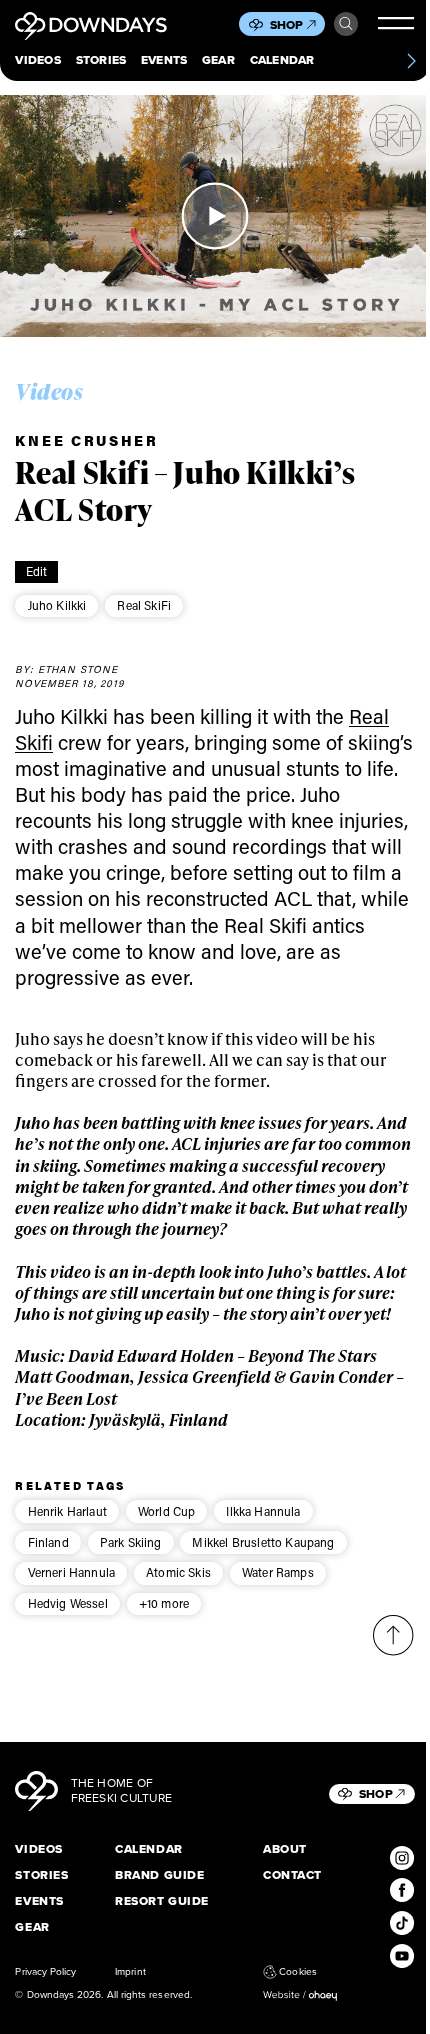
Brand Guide (159, 1876)
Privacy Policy (45, 1972)
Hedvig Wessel (68, 1603)
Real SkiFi (144, 605)
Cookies (297, 1972)
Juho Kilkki (57, 605)
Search (346, 24)
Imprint (130, 1972)
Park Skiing (131, 1542)
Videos (37, 61)
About (285, 1850)
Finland (48, 1542)
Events (164, 61)
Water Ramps (278, 1572)
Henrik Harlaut (67, 1511)
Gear (218, 61)
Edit (37, 571)
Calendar (282, 61)
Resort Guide (162, 1902)
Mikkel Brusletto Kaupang (263, 1542)
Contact (292, 1876)
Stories (101, 61)
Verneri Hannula (72, 1572)
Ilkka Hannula (263, 1511)
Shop (287, 25)
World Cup (167, 1511)
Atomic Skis (178, 1572)
